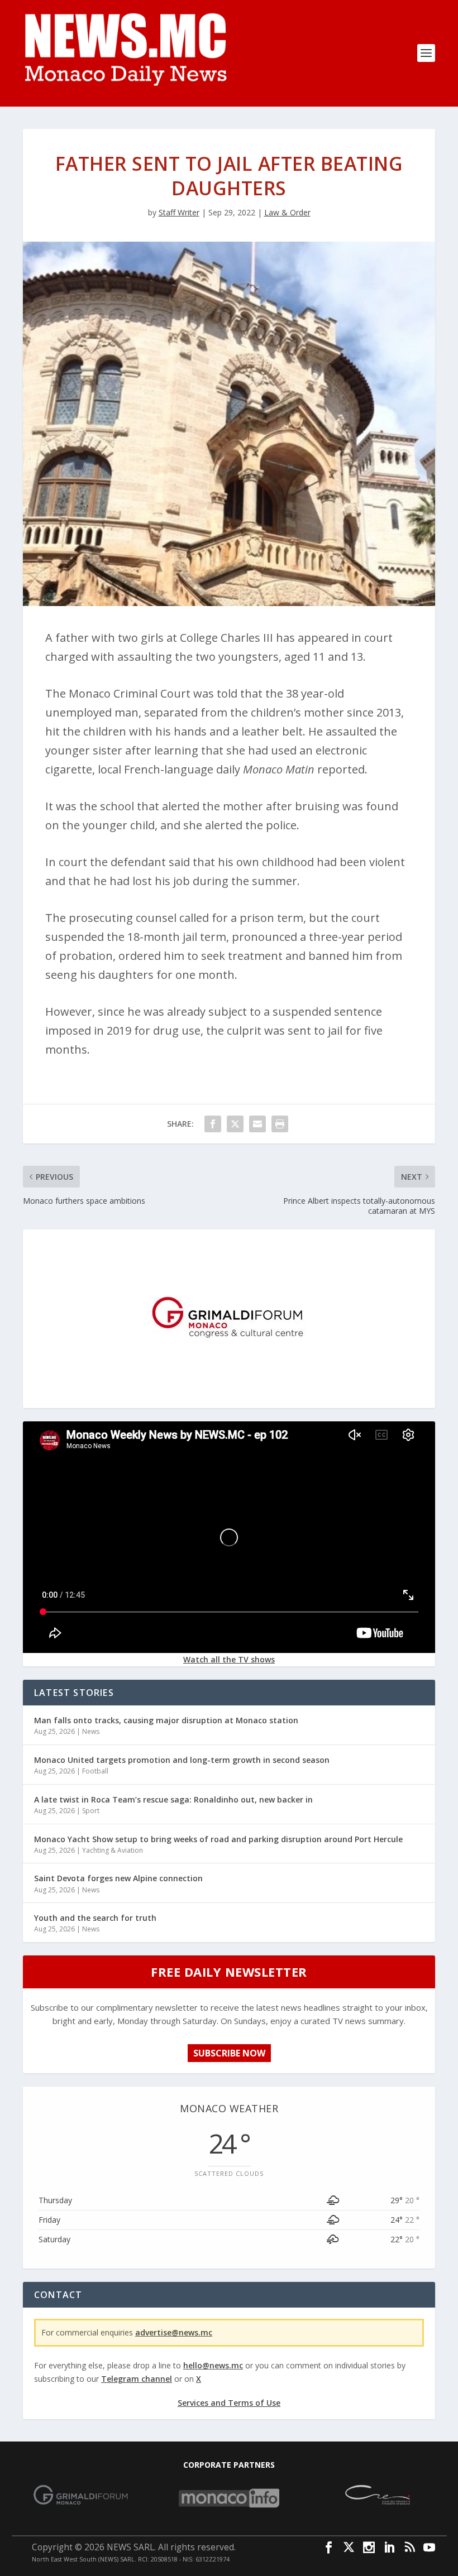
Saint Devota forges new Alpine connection (118, 1878)
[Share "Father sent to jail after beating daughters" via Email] (257, 1124)
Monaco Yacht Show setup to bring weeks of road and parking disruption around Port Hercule (218, 1839)
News (91, 1731)
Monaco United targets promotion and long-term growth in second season (182, 1760)
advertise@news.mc (174, 2332)
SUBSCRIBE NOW (229, 2053)
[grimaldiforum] (229, 1399)
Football (95, 1771)
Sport (91, 1811)
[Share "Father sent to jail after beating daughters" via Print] (280, 1124)
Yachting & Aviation (113, 1850)
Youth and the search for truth (95, 1918)
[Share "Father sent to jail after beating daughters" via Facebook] (213, 1124)
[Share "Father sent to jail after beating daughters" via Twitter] (235, 1124)
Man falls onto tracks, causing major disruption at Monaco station (166, 1720)
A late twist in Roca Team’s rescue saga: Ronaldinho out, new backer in (173, 1799)
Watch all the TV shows (229, 1659)
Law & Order (287, 212)
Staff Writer (179, 212)
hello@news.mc (213, 2365)
